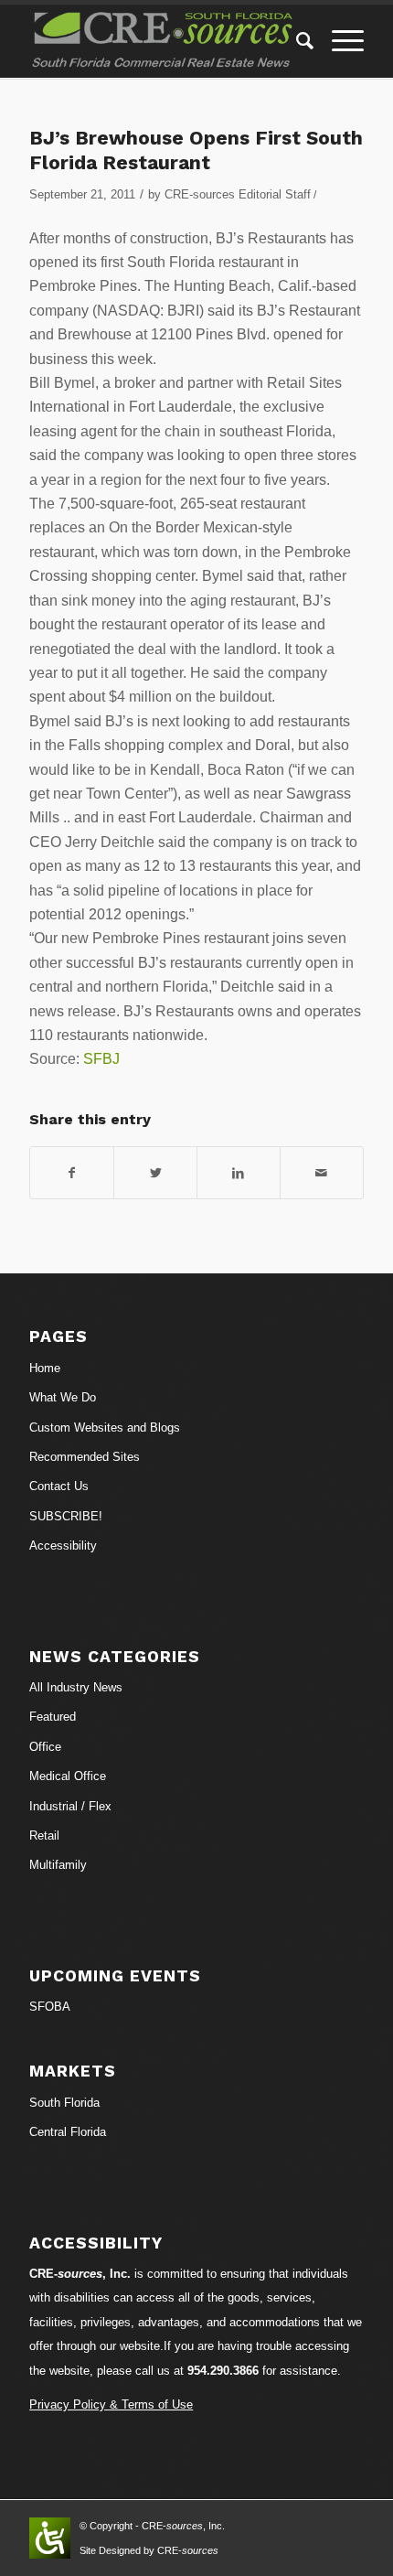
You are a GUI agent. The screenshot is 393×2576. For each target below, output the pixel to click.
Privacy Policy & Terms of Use (111, 2404)
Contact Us (59, 1486)
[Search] (296, 41)
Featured (53, 1717)
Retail (44, 1835)
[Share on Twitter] (155, 1173)
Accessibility (63, 1546)
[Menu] (339, 41)
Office (45, 1747)
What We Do (63, 1397)
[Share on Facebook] (72, 1173)
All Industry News (76, 1687)
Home (45, 1368)
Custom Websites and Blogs (105, 1428)
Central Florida (68, 2132)
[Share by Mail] (322, 1173)
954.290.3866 (223, 2371)
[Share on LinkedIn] (239, 1173)
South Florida (64, 2103)
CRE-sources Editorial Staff (238, 194)
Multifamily (58, 1865)
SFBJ (101, 1059)
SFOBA (50, 2007)
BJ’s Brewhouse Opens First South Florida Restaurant (196, 150)
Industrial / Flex (70, 1806)
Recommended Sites (85, 1457)
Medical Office (68, 1776)
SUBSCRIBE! (66, 1516)
